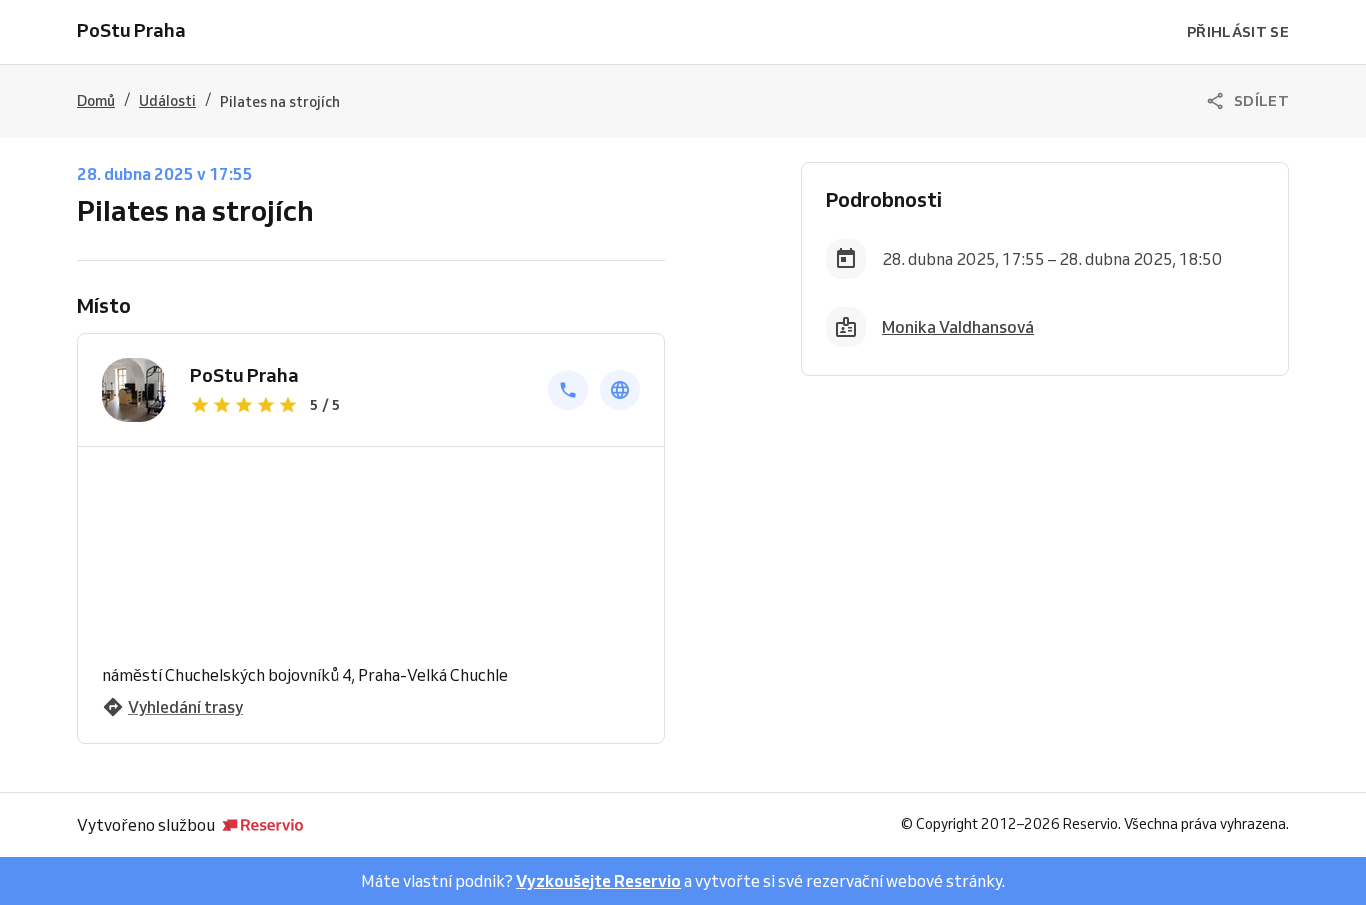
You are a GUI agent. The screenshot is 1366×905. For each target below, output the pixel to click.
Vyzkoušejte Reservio (598, 881)
